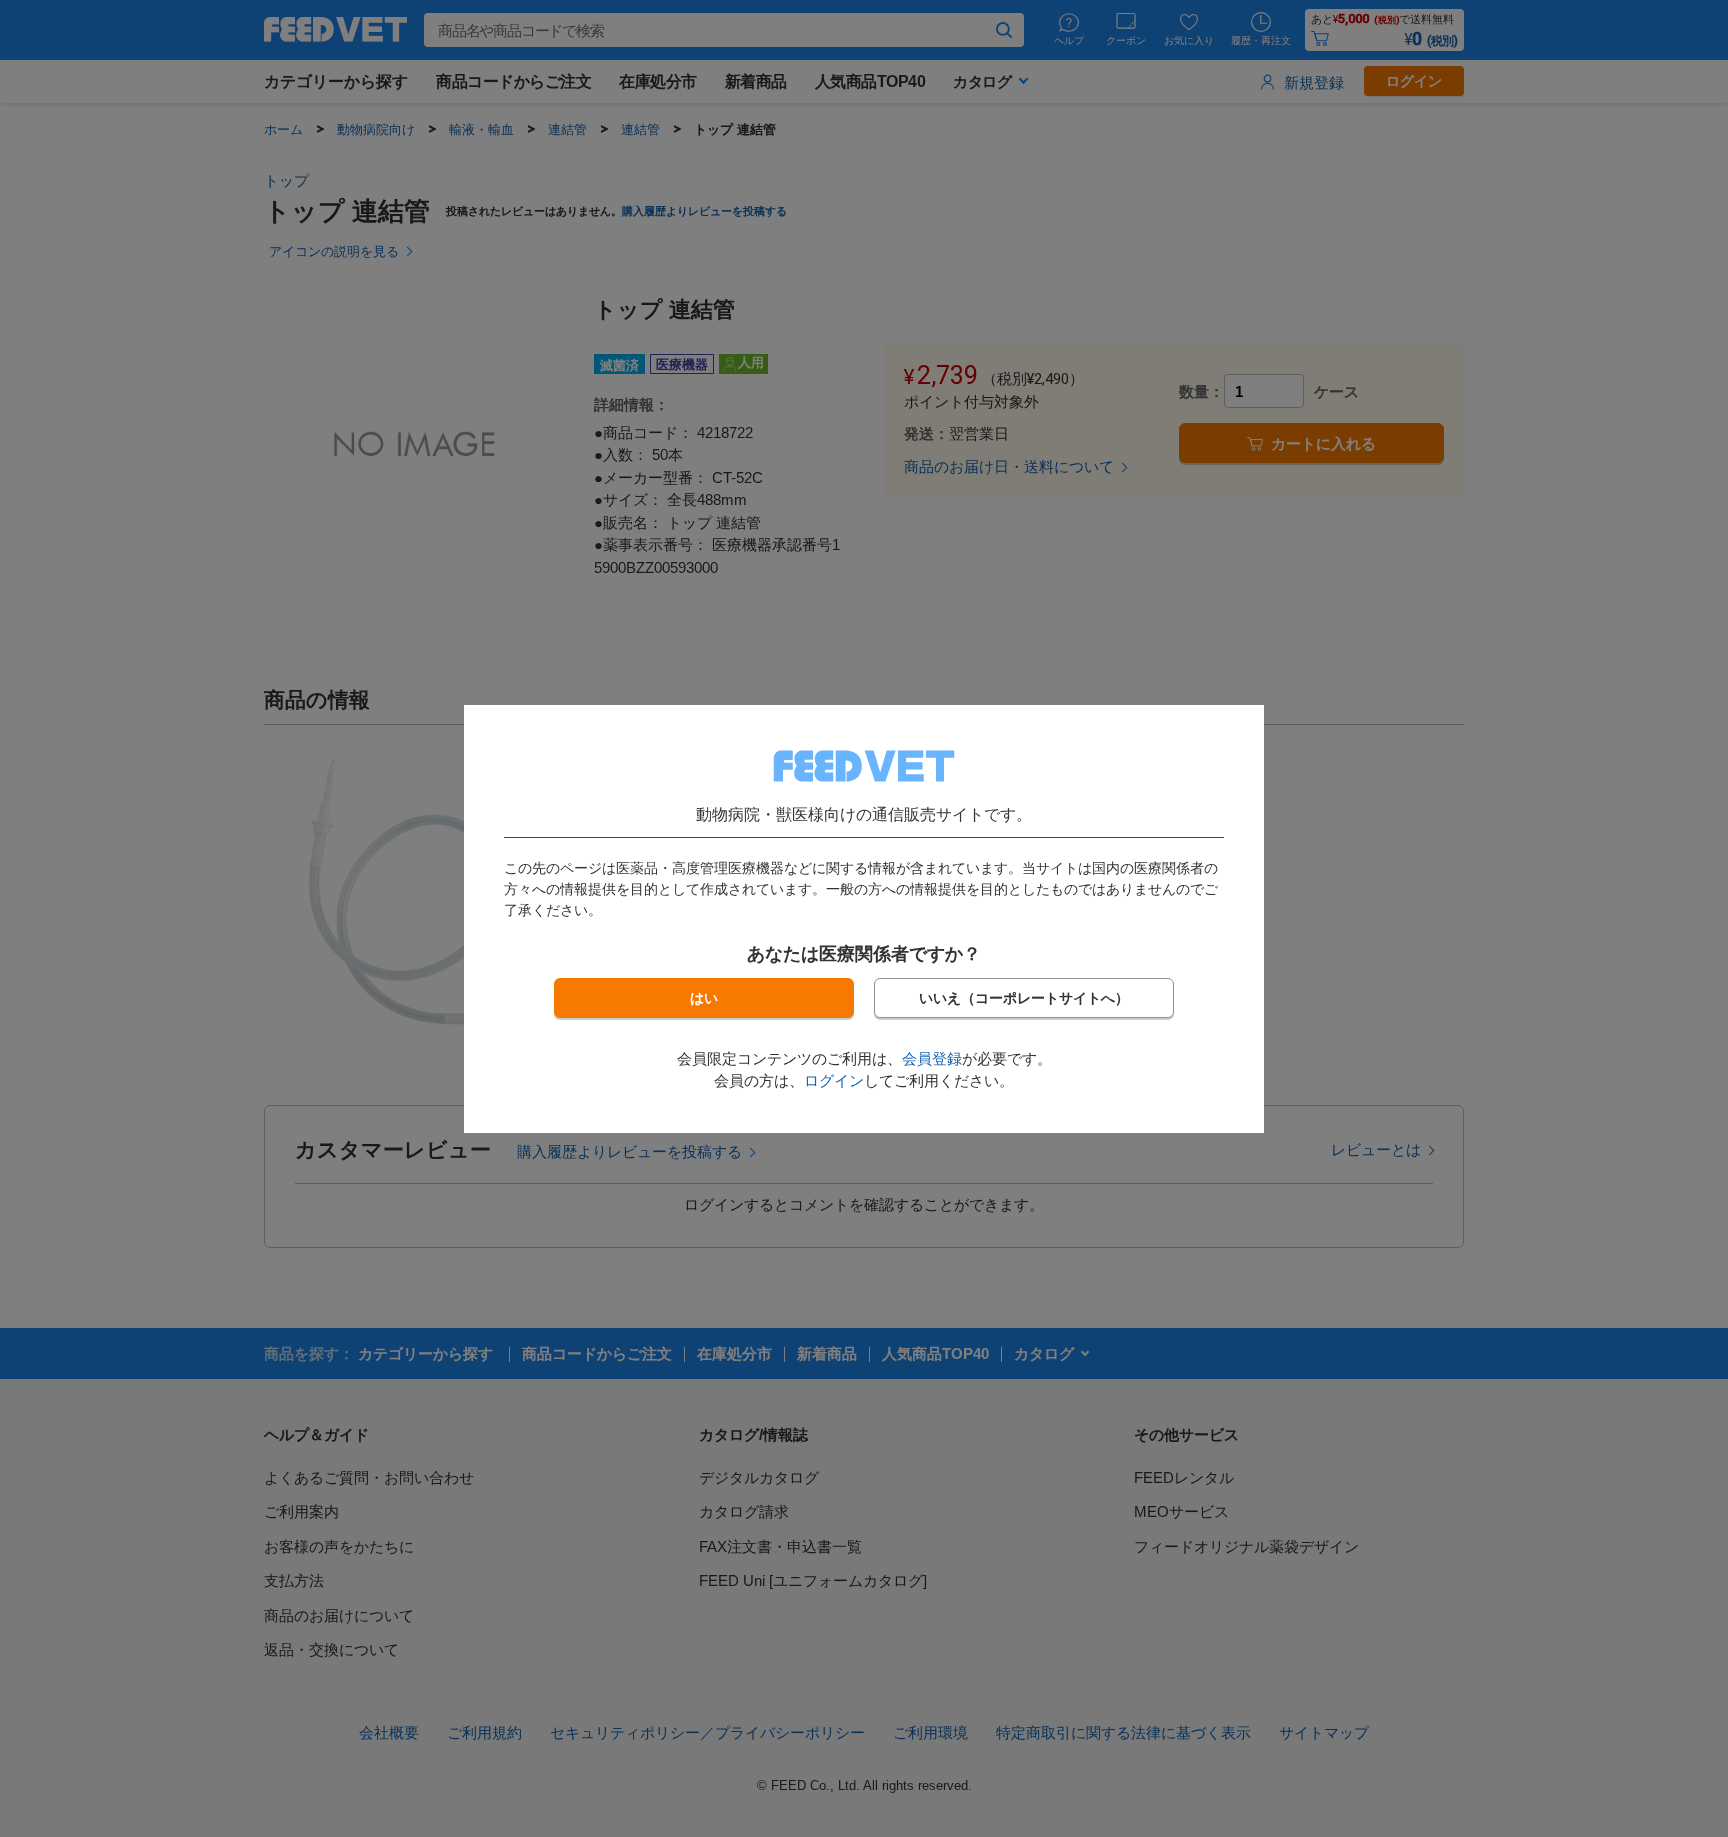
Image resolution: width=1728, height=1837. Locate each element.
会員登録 (932, 1058)
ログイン (834, 1080)
